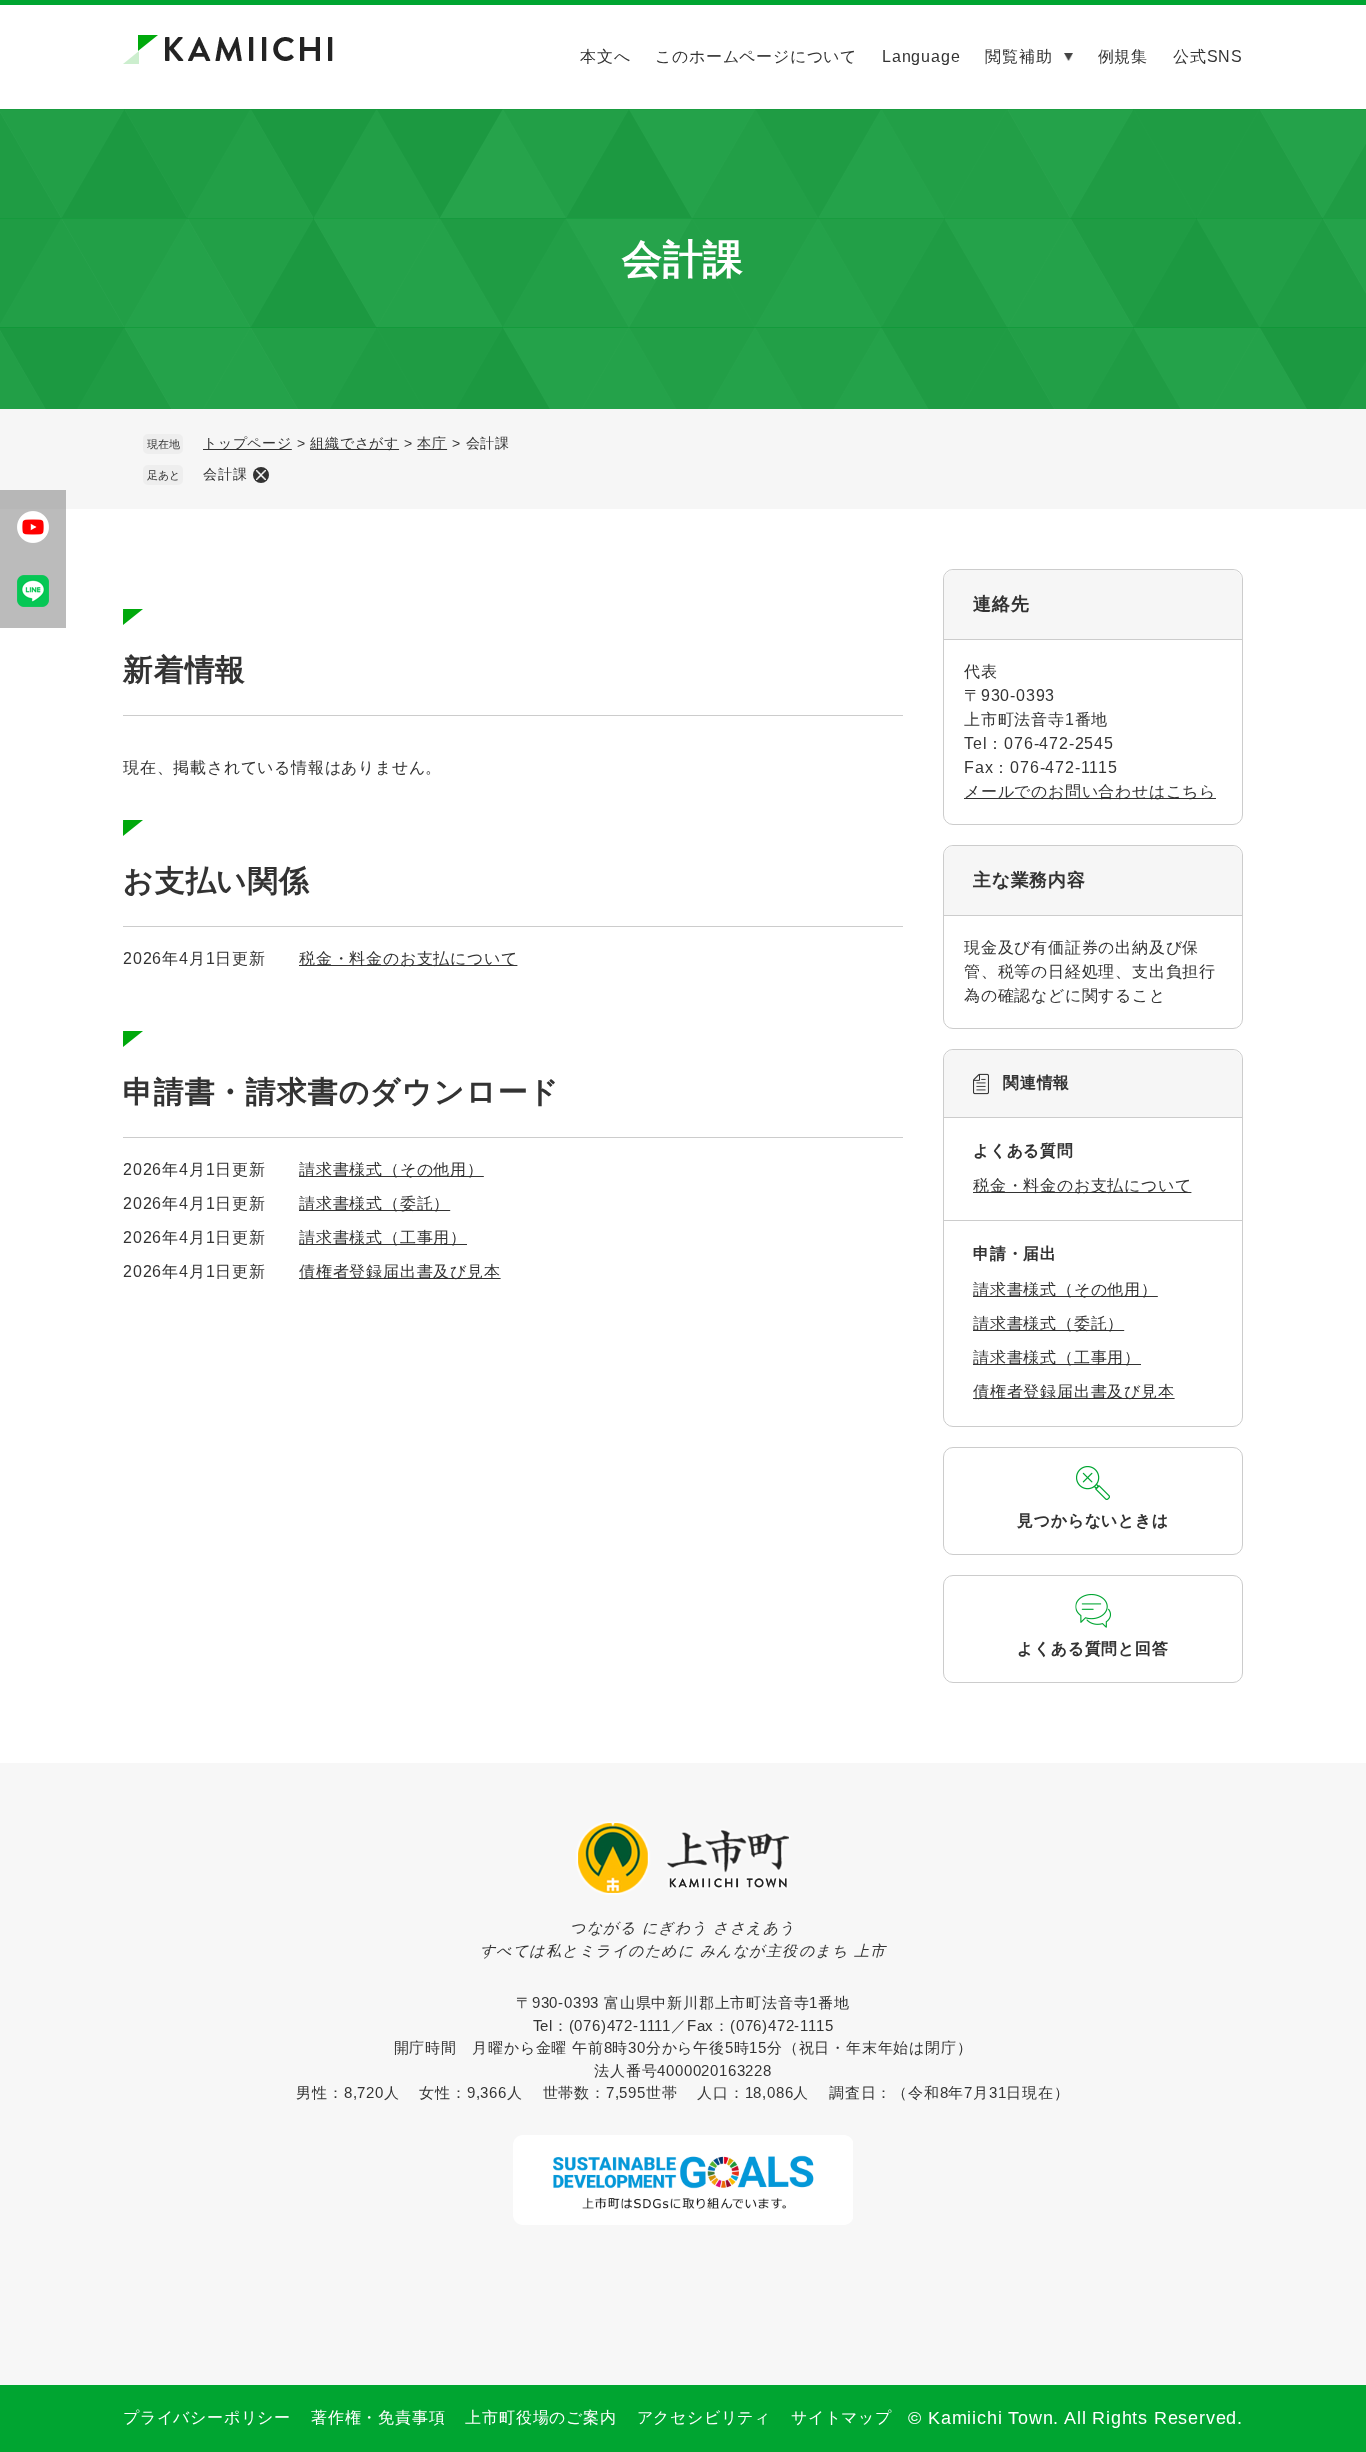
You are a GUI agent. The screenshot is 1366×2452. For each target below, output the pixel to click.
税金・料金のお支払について (408, 958)
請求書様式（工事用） (383, 1237)
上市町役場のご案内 (540, 2417)
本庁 (432, 443)
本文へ (605, 56)
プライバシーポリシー (207, 2417)
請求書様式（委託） (374, 1203)
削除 (261, 475)
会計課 (225, 474)
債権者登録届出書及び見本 (400, 1271)
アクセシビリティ (704, 2417)
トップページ (247, 443)
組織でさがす (354, 443)
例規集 (1123, 56)
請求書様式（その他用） (391, 1169)
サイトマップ (841, 2417)
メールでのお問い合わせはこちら (1090, 791)
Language (921, 56)
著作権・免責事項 (378, 2417)
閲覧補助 (1018, 56)
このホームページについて (756, 56)
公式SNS (1208, 56)
